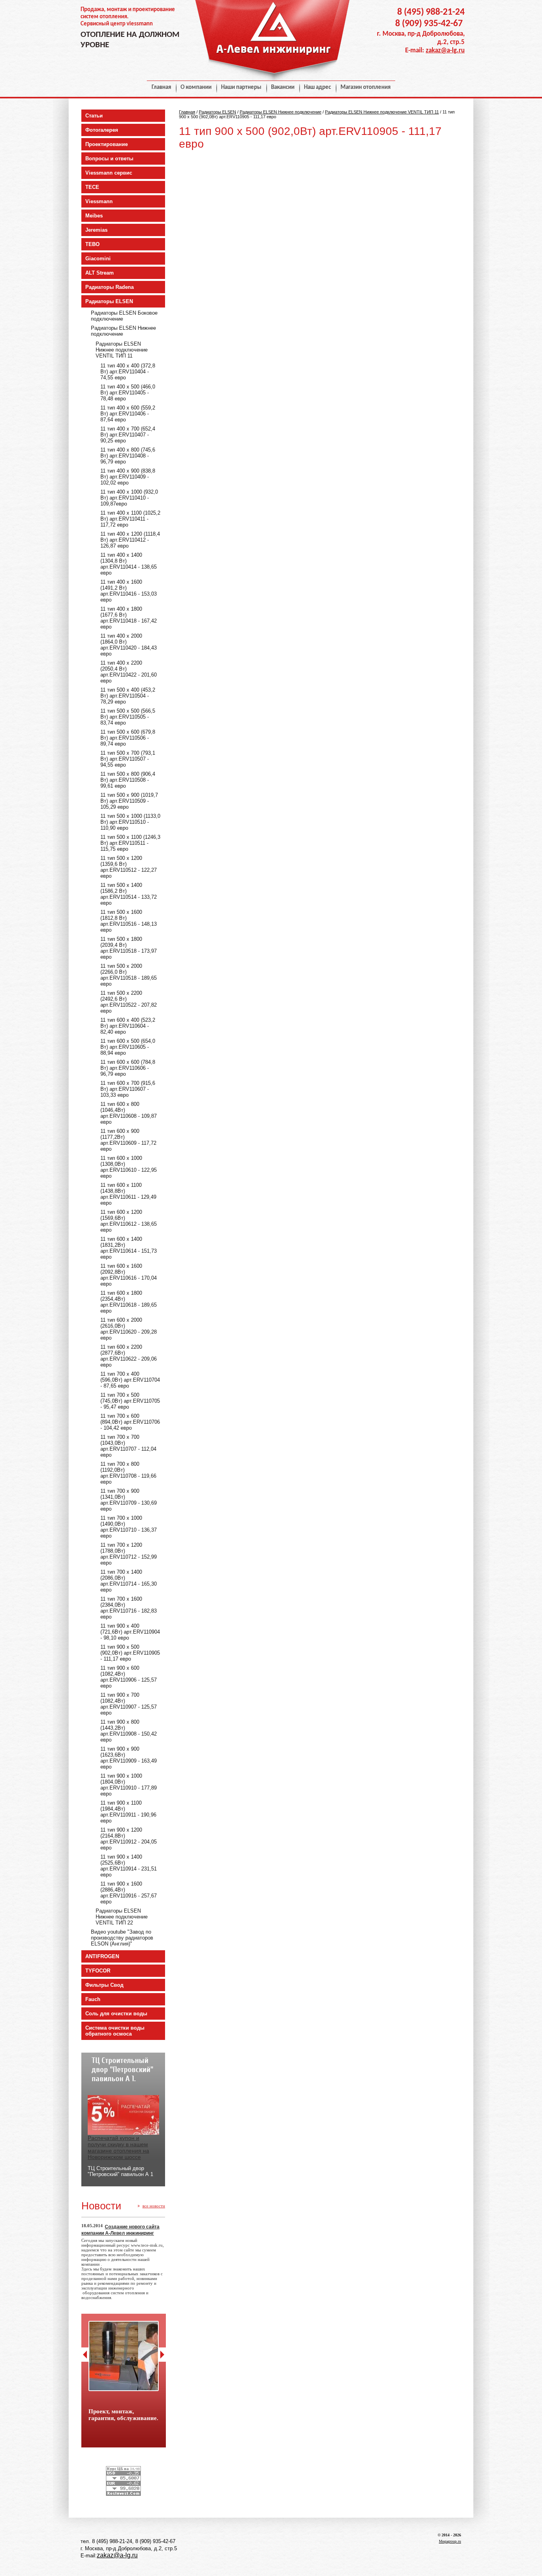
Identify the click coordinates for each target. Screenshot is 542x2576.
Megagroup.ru (450, 2541)
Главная (161, 87)
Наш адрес (317, 87)
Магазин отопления (365, 87)
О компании (196, 87)
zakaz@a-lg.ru (445, 51)
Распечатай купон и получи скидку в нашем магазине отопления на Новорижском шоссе (118, 2147)
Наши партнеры (241, 87)
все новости (154, 2206)
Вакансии (283, 87)
